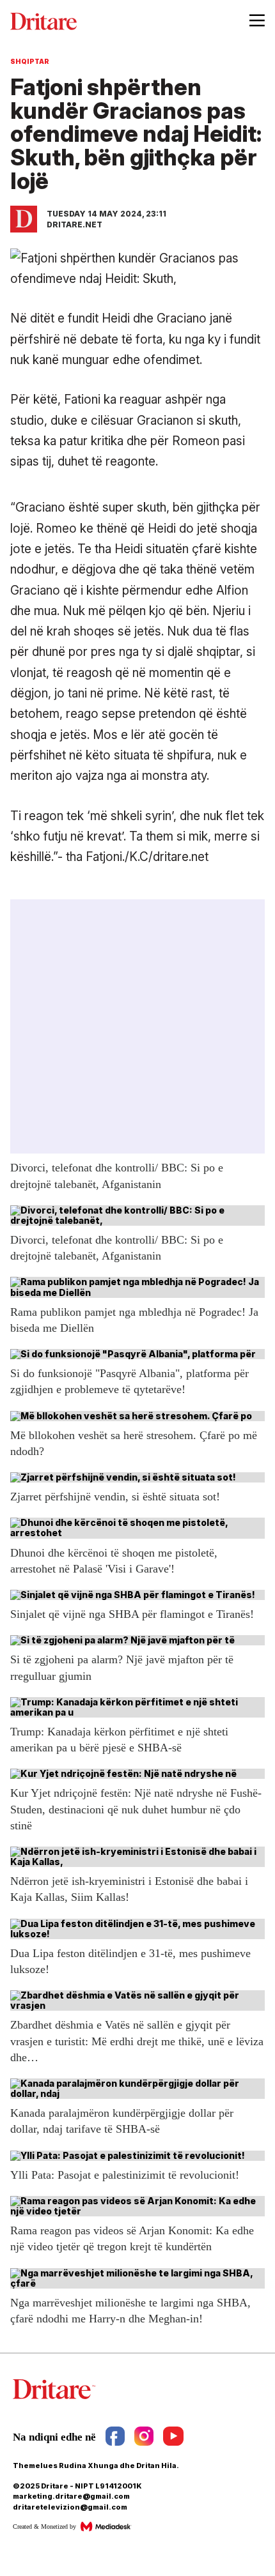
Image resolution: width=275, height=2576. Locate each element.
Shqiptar (30, 61)
